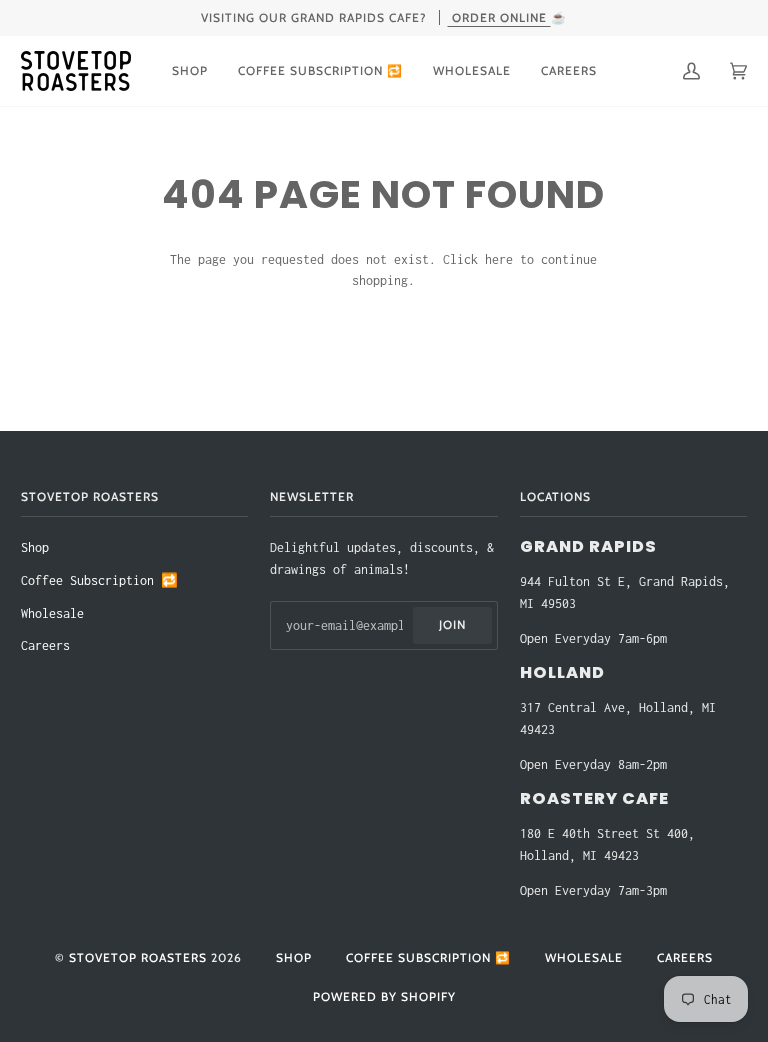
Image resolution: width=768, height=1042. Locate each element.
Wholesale (52, 613)
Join (452, 624)
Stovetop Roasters (138, 957)
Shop (35, 547)
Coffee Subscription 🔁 (99, 580)
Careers (45, 645)
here (499, 259)
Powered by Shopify (384, 996)
